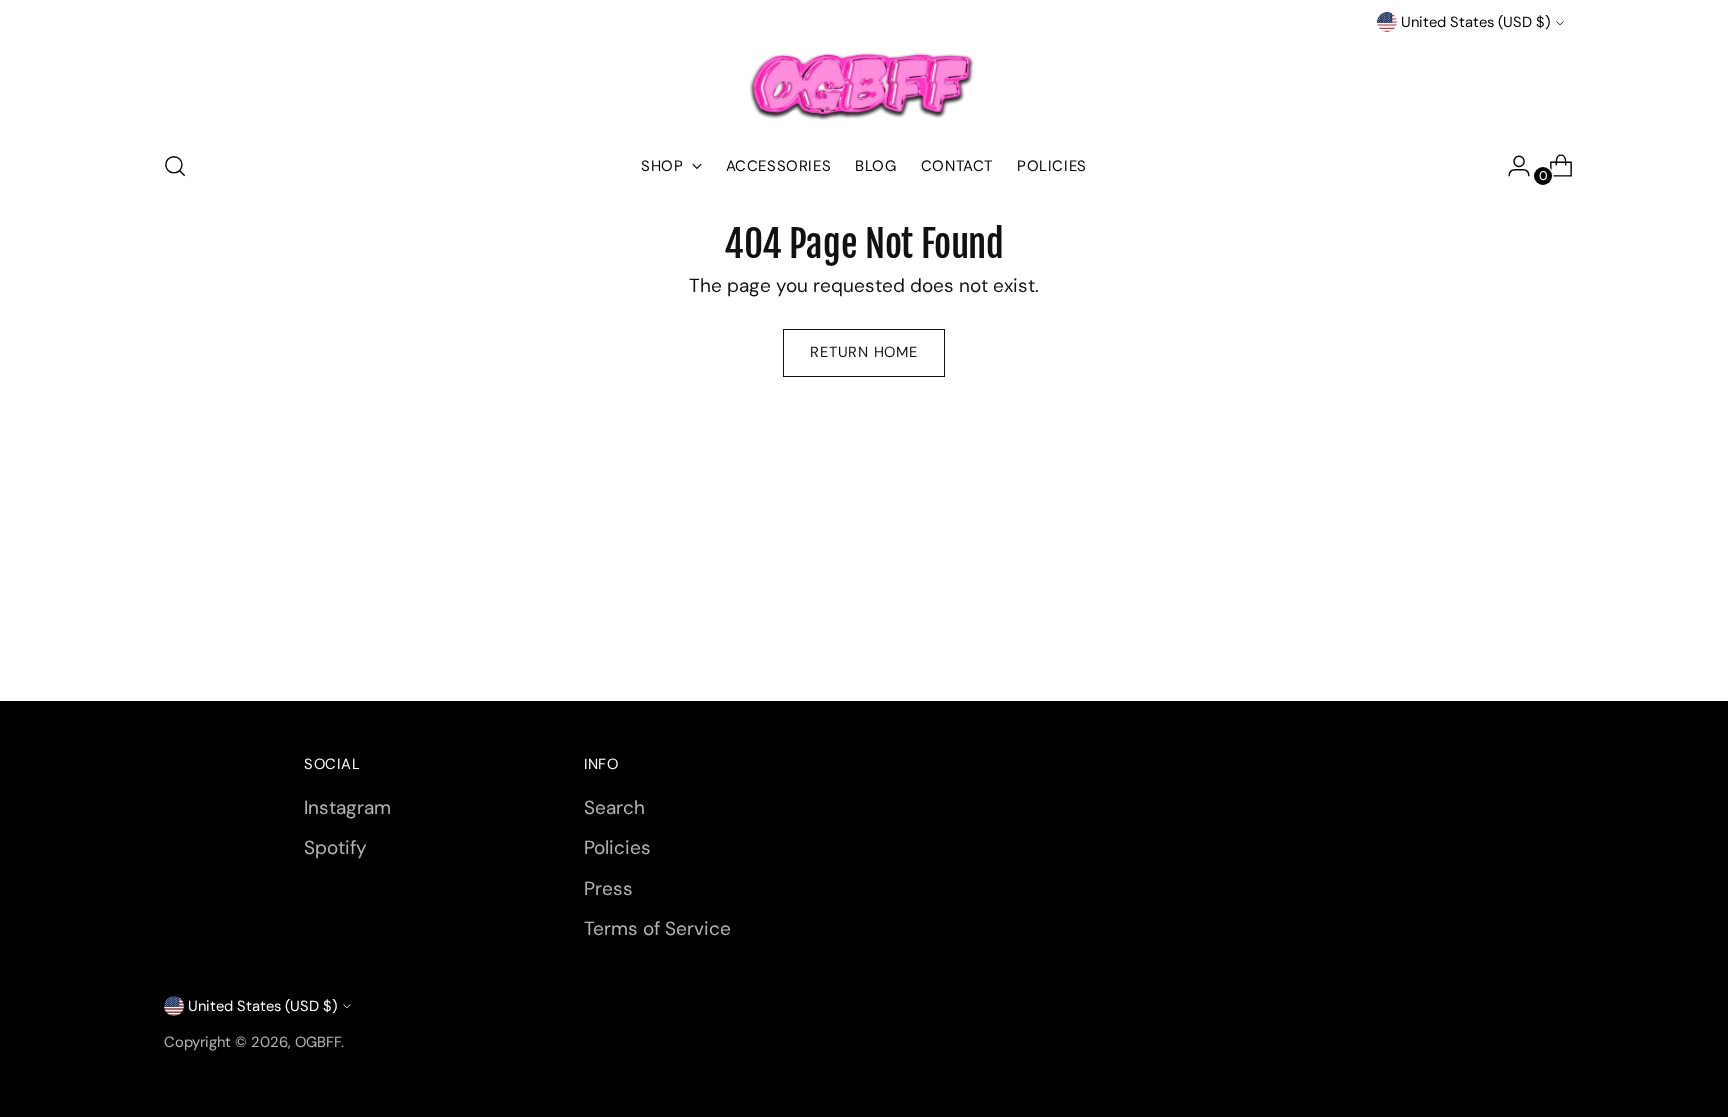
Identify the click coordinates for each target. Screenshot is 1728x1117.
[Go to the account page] (1511, 166)
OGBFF (318, 1042)
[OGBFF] (864, 84)
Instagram (347, 807)
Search (614, 807)
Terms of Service (657, 928)
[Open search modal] (175, 166)
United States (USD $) (1475, 22)
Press (608, 888)
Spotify (335, 847)
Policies (617, 847)
